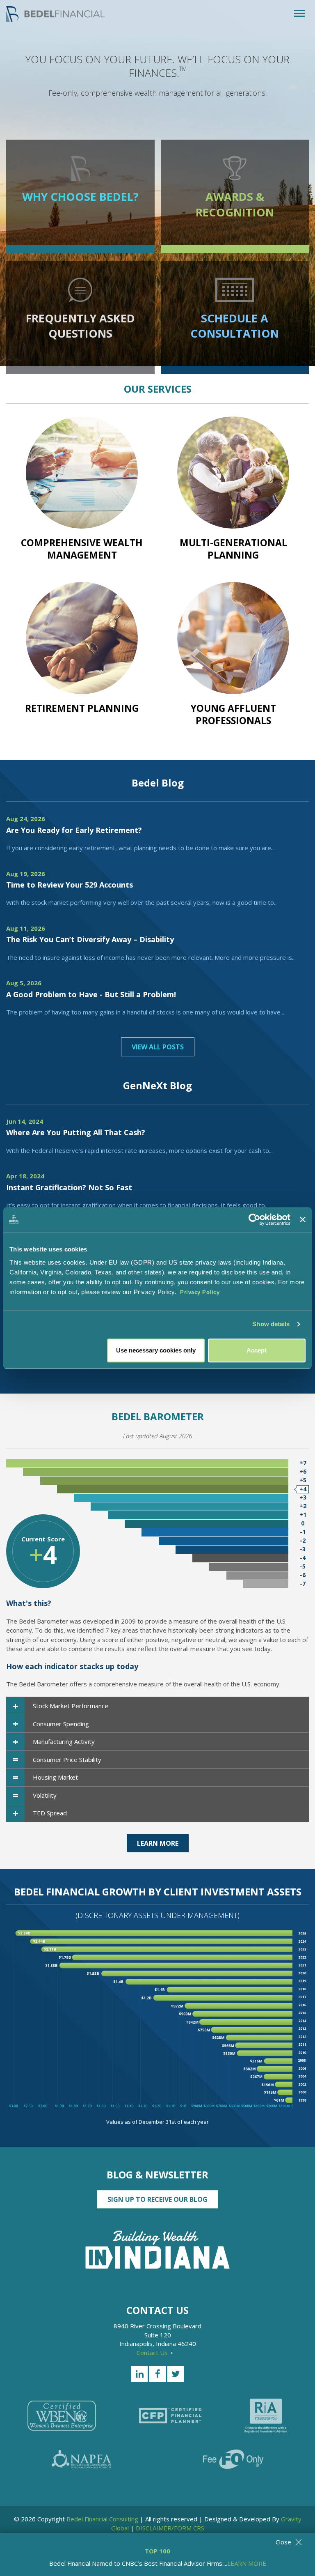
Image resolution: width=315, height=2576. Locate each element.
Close (283, 2542)
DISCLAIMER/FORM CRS (170, 2528)
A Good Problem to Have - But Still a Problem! (91, 994)
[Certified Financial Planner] (170, 2416)
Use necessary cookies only (156, 1350)
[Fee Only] (233, 2459)
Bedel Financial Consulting (102, 2519)
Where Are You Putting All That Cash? (76, 1132)
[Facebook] (157, 2374)
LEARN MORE (247, 2563)
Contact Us (153, 2353)
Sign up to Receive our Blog (157, 2199)
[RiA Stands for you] (266, 2416)
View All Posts (158, 1047)
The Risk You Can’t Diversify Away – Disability (90, 939)
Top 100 (157, 2551)
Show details (271, 1324)
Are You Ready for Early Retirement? (74, 830)
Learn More (158, 1843)
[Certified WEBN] (62, 2416)
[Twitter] (176, 2374)
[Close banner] (303, 1219)
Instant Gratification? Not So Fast (69, 1187)
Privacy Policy (200, 1292)
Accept (257, 1350)
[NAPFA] (82, 2459)
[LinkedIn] (139, 2374)
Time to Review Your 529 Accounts (70, 885)
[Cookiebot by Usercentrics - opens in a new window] (255, 1219)
